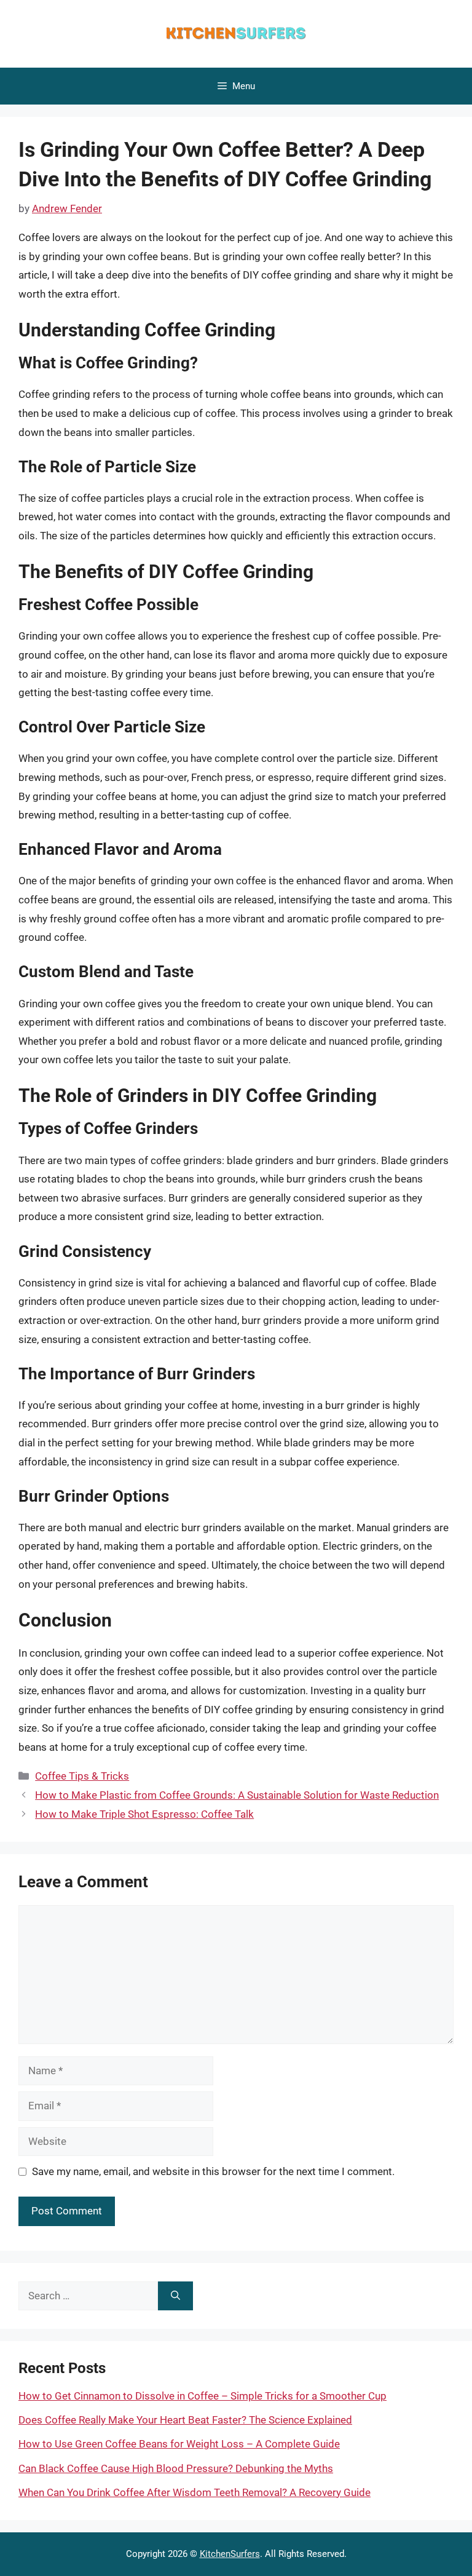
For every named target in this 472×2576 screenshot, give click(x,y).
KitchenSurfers (230, 2554)
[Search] (175, 2296)
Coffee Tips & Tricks (82, 1776)
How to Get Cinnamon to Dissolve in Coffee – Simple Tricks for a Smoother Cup (203, 2396)
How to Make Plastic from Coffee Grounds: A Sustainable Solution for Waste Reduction (237, 1795)
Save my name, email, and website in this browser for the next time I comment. (213, 2171)
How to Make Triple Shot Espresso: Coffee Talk (144, 1814)
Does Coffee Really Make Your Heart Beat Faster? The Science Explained (185, 2420)
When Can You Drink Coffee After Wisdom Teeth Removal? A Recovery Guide (195, 2492)
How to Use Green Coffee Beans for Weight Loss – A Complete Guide (179, 2444)
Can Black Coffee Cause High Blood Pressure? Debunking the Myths (176, 2468)
